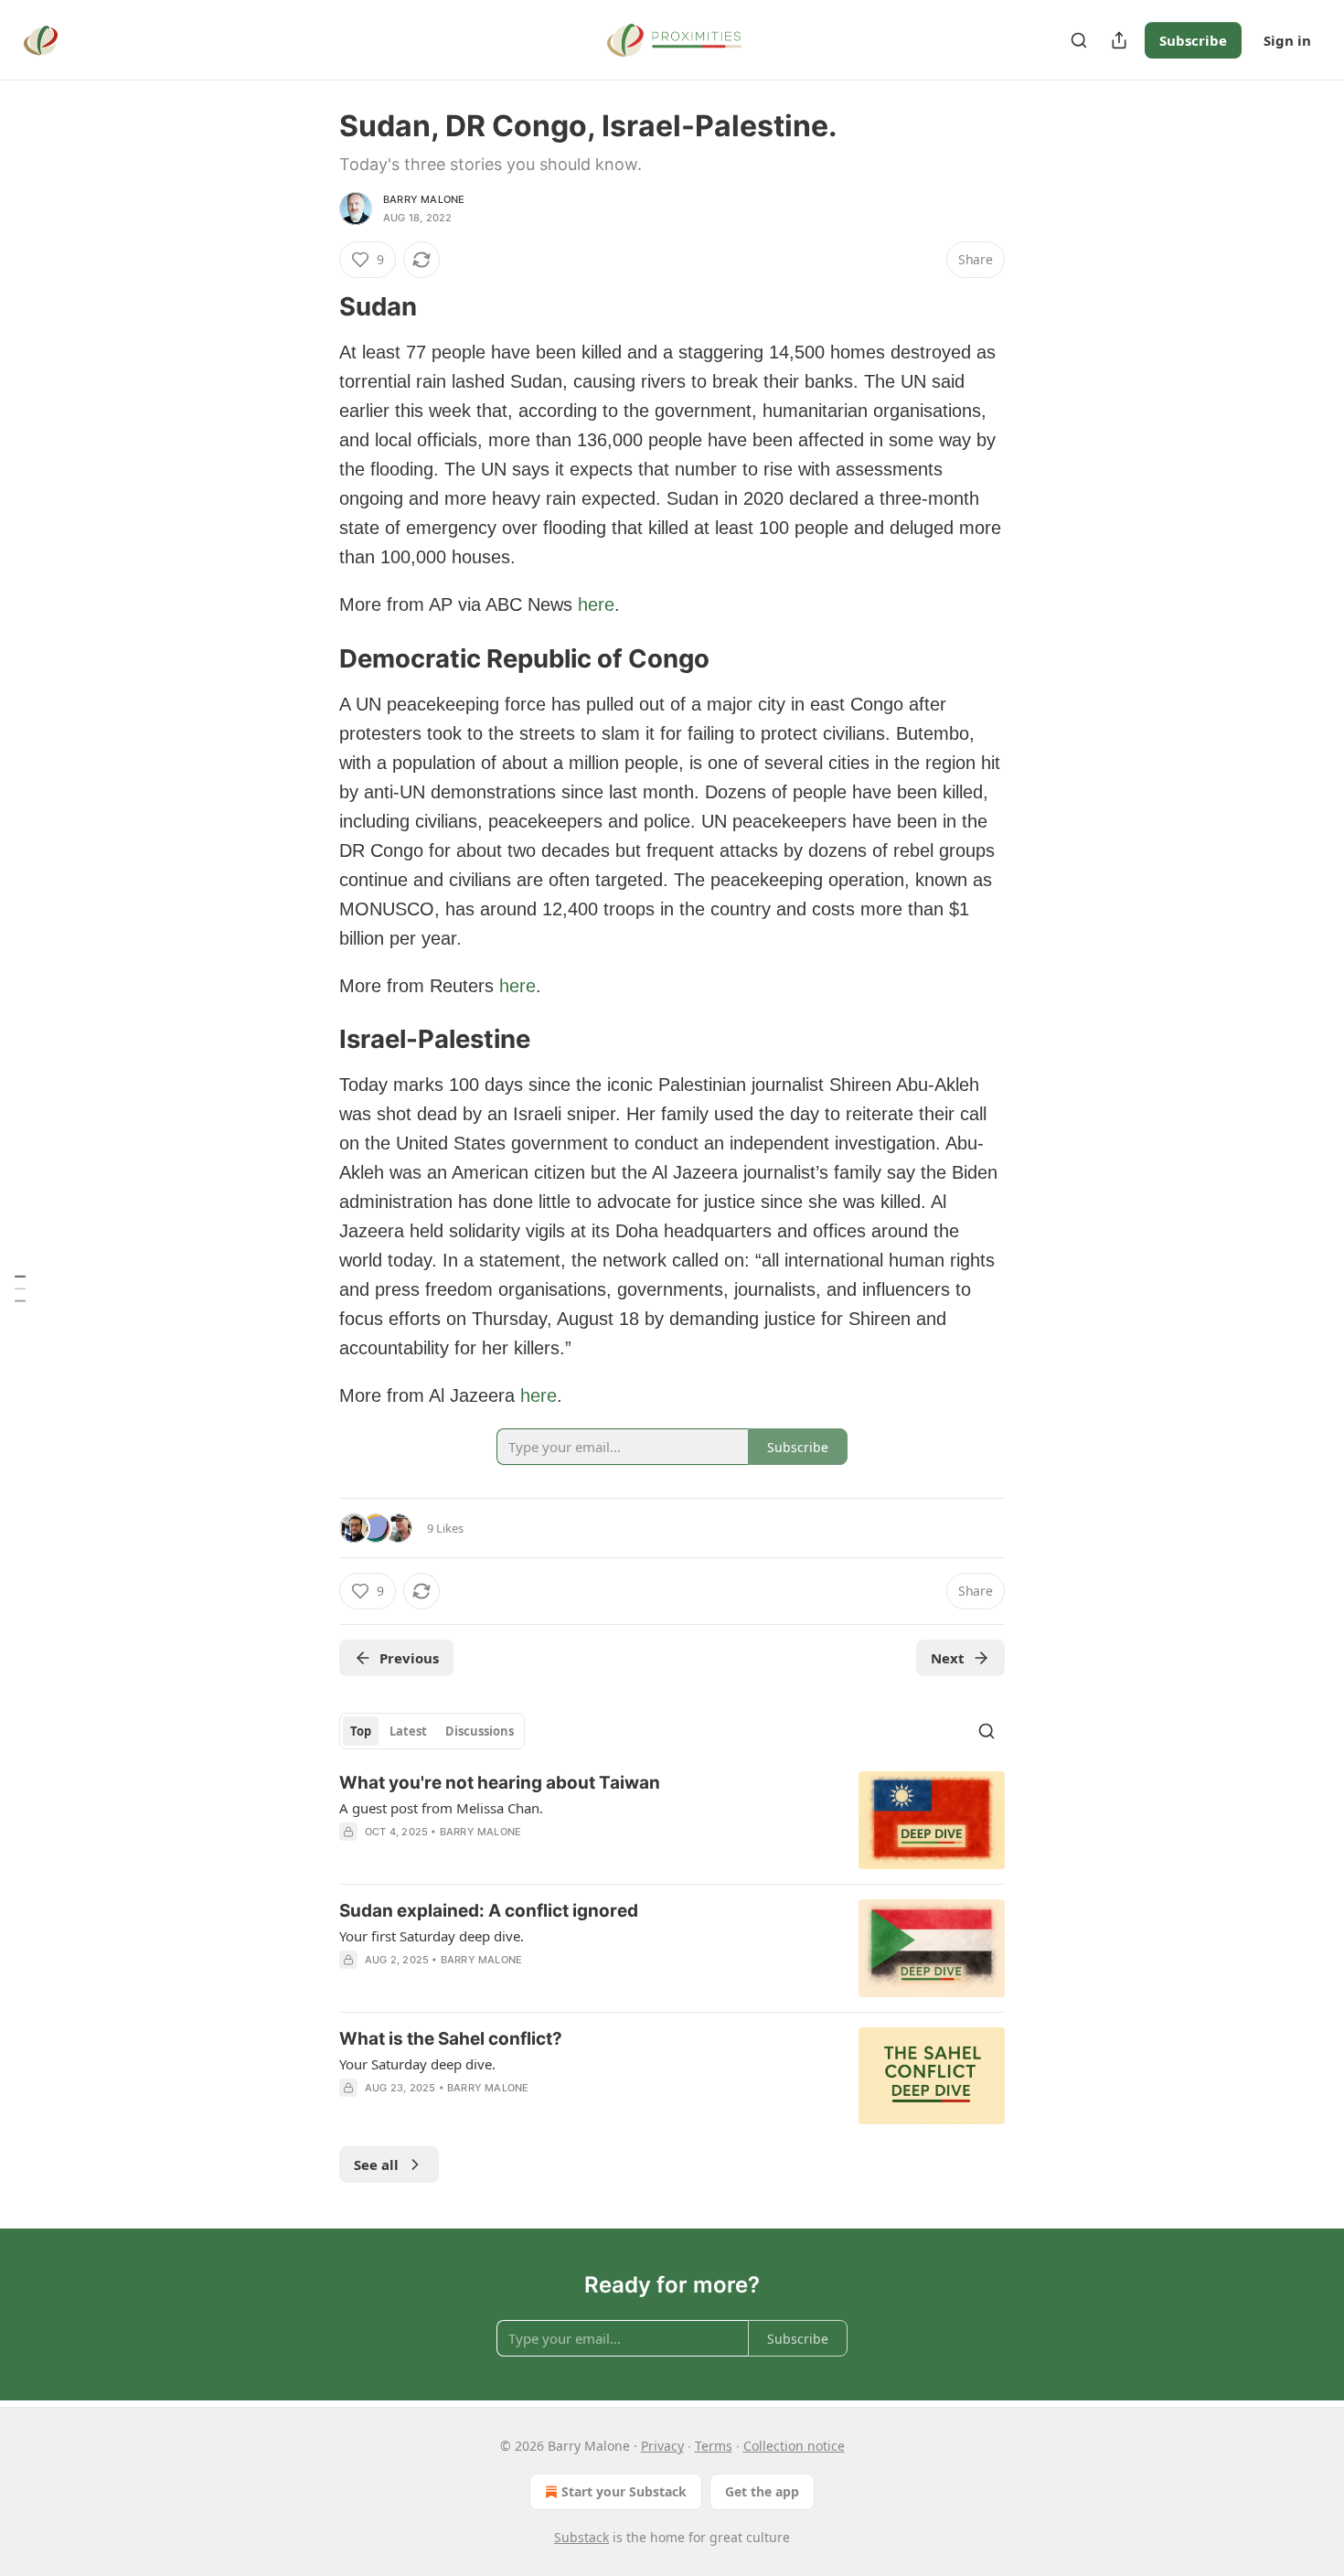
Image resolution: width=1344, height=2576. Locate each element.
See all (376, 2164)
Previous (409, 1658)
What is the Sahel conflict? (451, 2039)
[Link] (314, 307)
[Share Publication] (1119, 40)
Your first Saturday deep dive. (432, 1936)
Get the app (762, 2491)
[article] (672, 1820)
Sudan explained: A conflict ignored (489, 1911)
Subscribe (1193, 40)
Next (948, 1658)
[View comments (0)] (517, 2111)
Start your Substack (624, 2491)
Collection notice (794, 2446)
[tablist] (432, 1731)
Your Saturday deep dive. (417, 2064)
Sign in (1287, 40)
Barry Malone (424, 199)
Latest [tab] (408, 1731)
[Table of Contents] (20, 1288)
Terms (714, 2446)
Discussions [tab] (480, 1731)
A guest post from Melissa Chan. (441, 1808)
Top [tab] (361, 1731)
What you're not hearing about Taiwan (500, 1783)
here (596, 604)
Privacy (662, 2446)
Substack (581, 2537)
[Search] (1079, 40)
